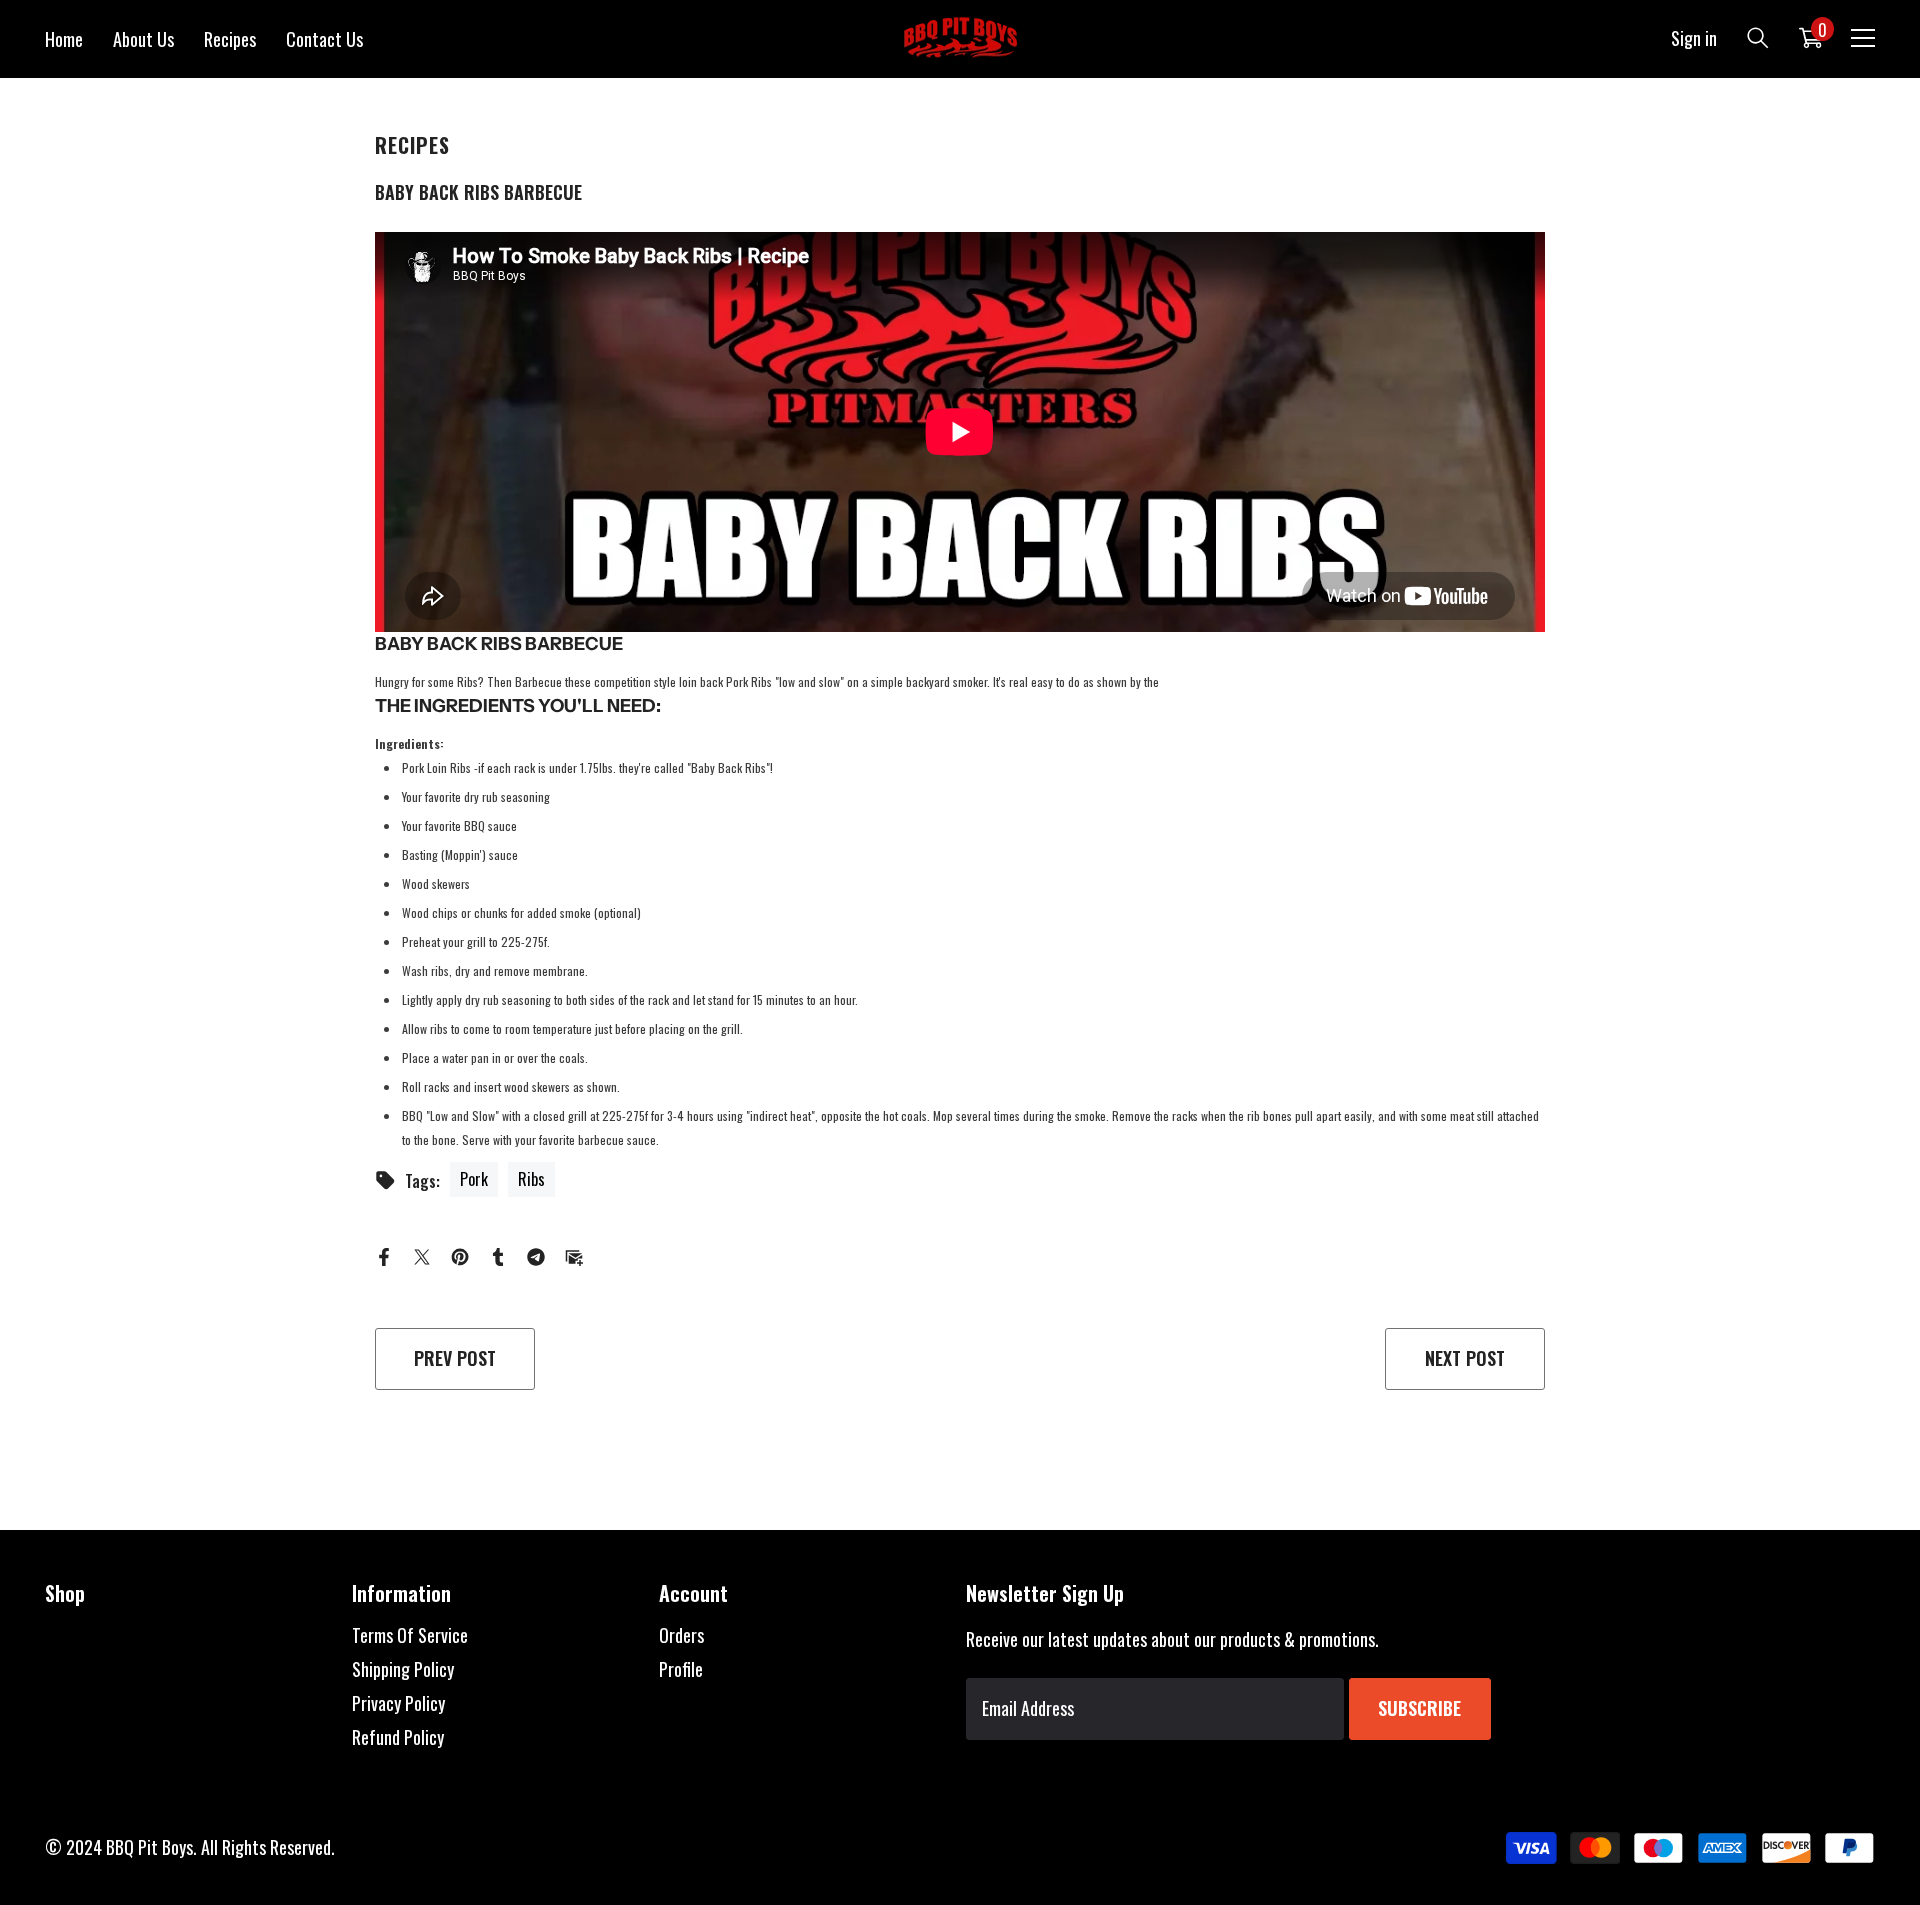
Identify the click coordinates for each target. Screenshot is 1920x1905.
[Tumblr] (498, 1255)
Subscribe (1419, 1708)
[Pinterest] (460, 1255)
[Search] (1758, 37)
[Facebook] (384, 1255)
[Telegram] (536, 1255)
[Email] (574, 1255)
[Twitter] (422, 1255)
